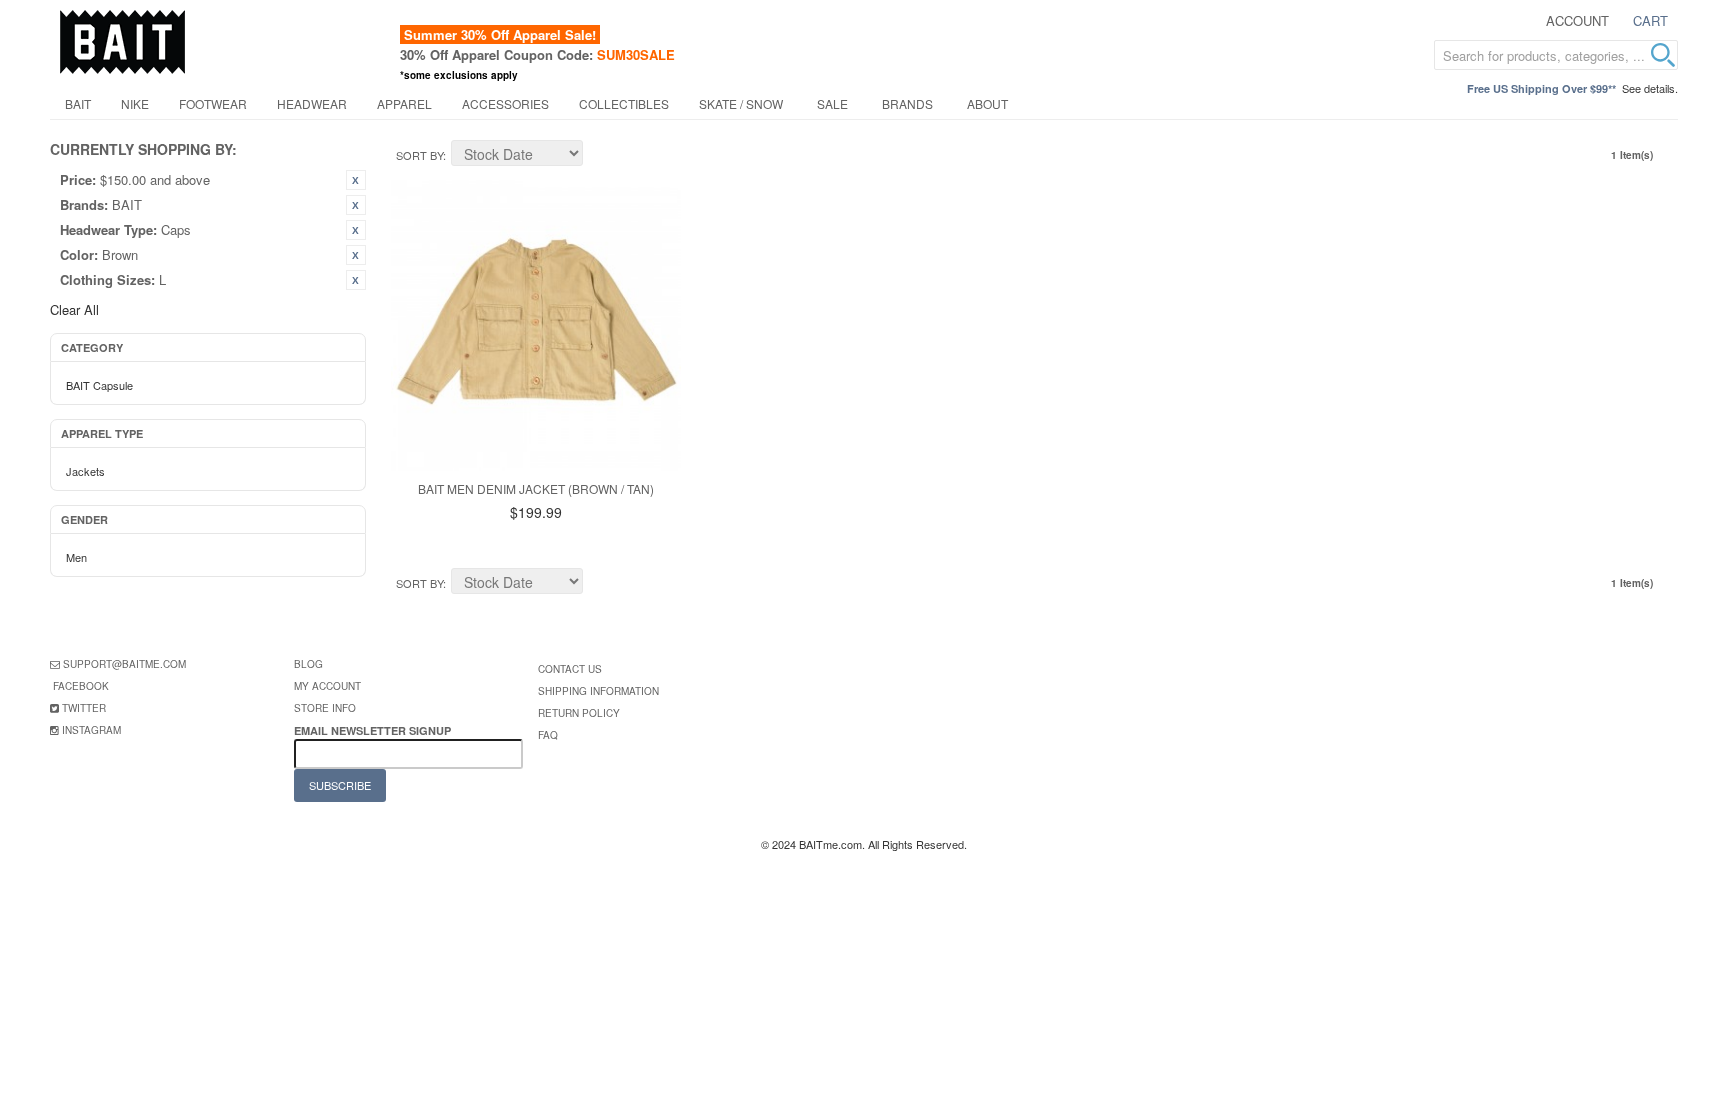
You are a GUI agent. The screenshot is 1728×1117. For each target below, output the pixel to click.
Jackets (85, 471)
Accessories (505, 103)
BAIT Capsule (99, 385)
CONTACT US (570, 669)
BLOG (308, 664)
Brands (907, 103)
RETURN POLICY (579, 713)
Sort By (419, 155)
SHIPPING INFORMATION (598, 691)
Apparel (404, 103)
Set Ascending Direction (601, 156)
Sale (832, 103)
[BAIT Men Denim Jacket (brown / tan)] (536, 325)
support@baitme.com (124, 664)
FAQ (548, 735)
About (987, 103)
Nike (135, 103)
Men (76, 557)
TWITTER (84, 708)
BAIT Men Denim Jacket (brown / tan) (536, 488)
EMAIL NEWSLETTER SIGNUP (374, 730)
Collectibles (624, 103)
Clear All (74, 309)
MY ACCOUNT (327, 686)
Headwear (312, 103)
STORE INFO (325, 708)
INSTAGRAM (91, 730)
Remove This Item (356, 180)
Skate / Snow (741, 103)
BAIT (78, 103)
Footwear (213, 103)
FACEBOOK (81, 686)
